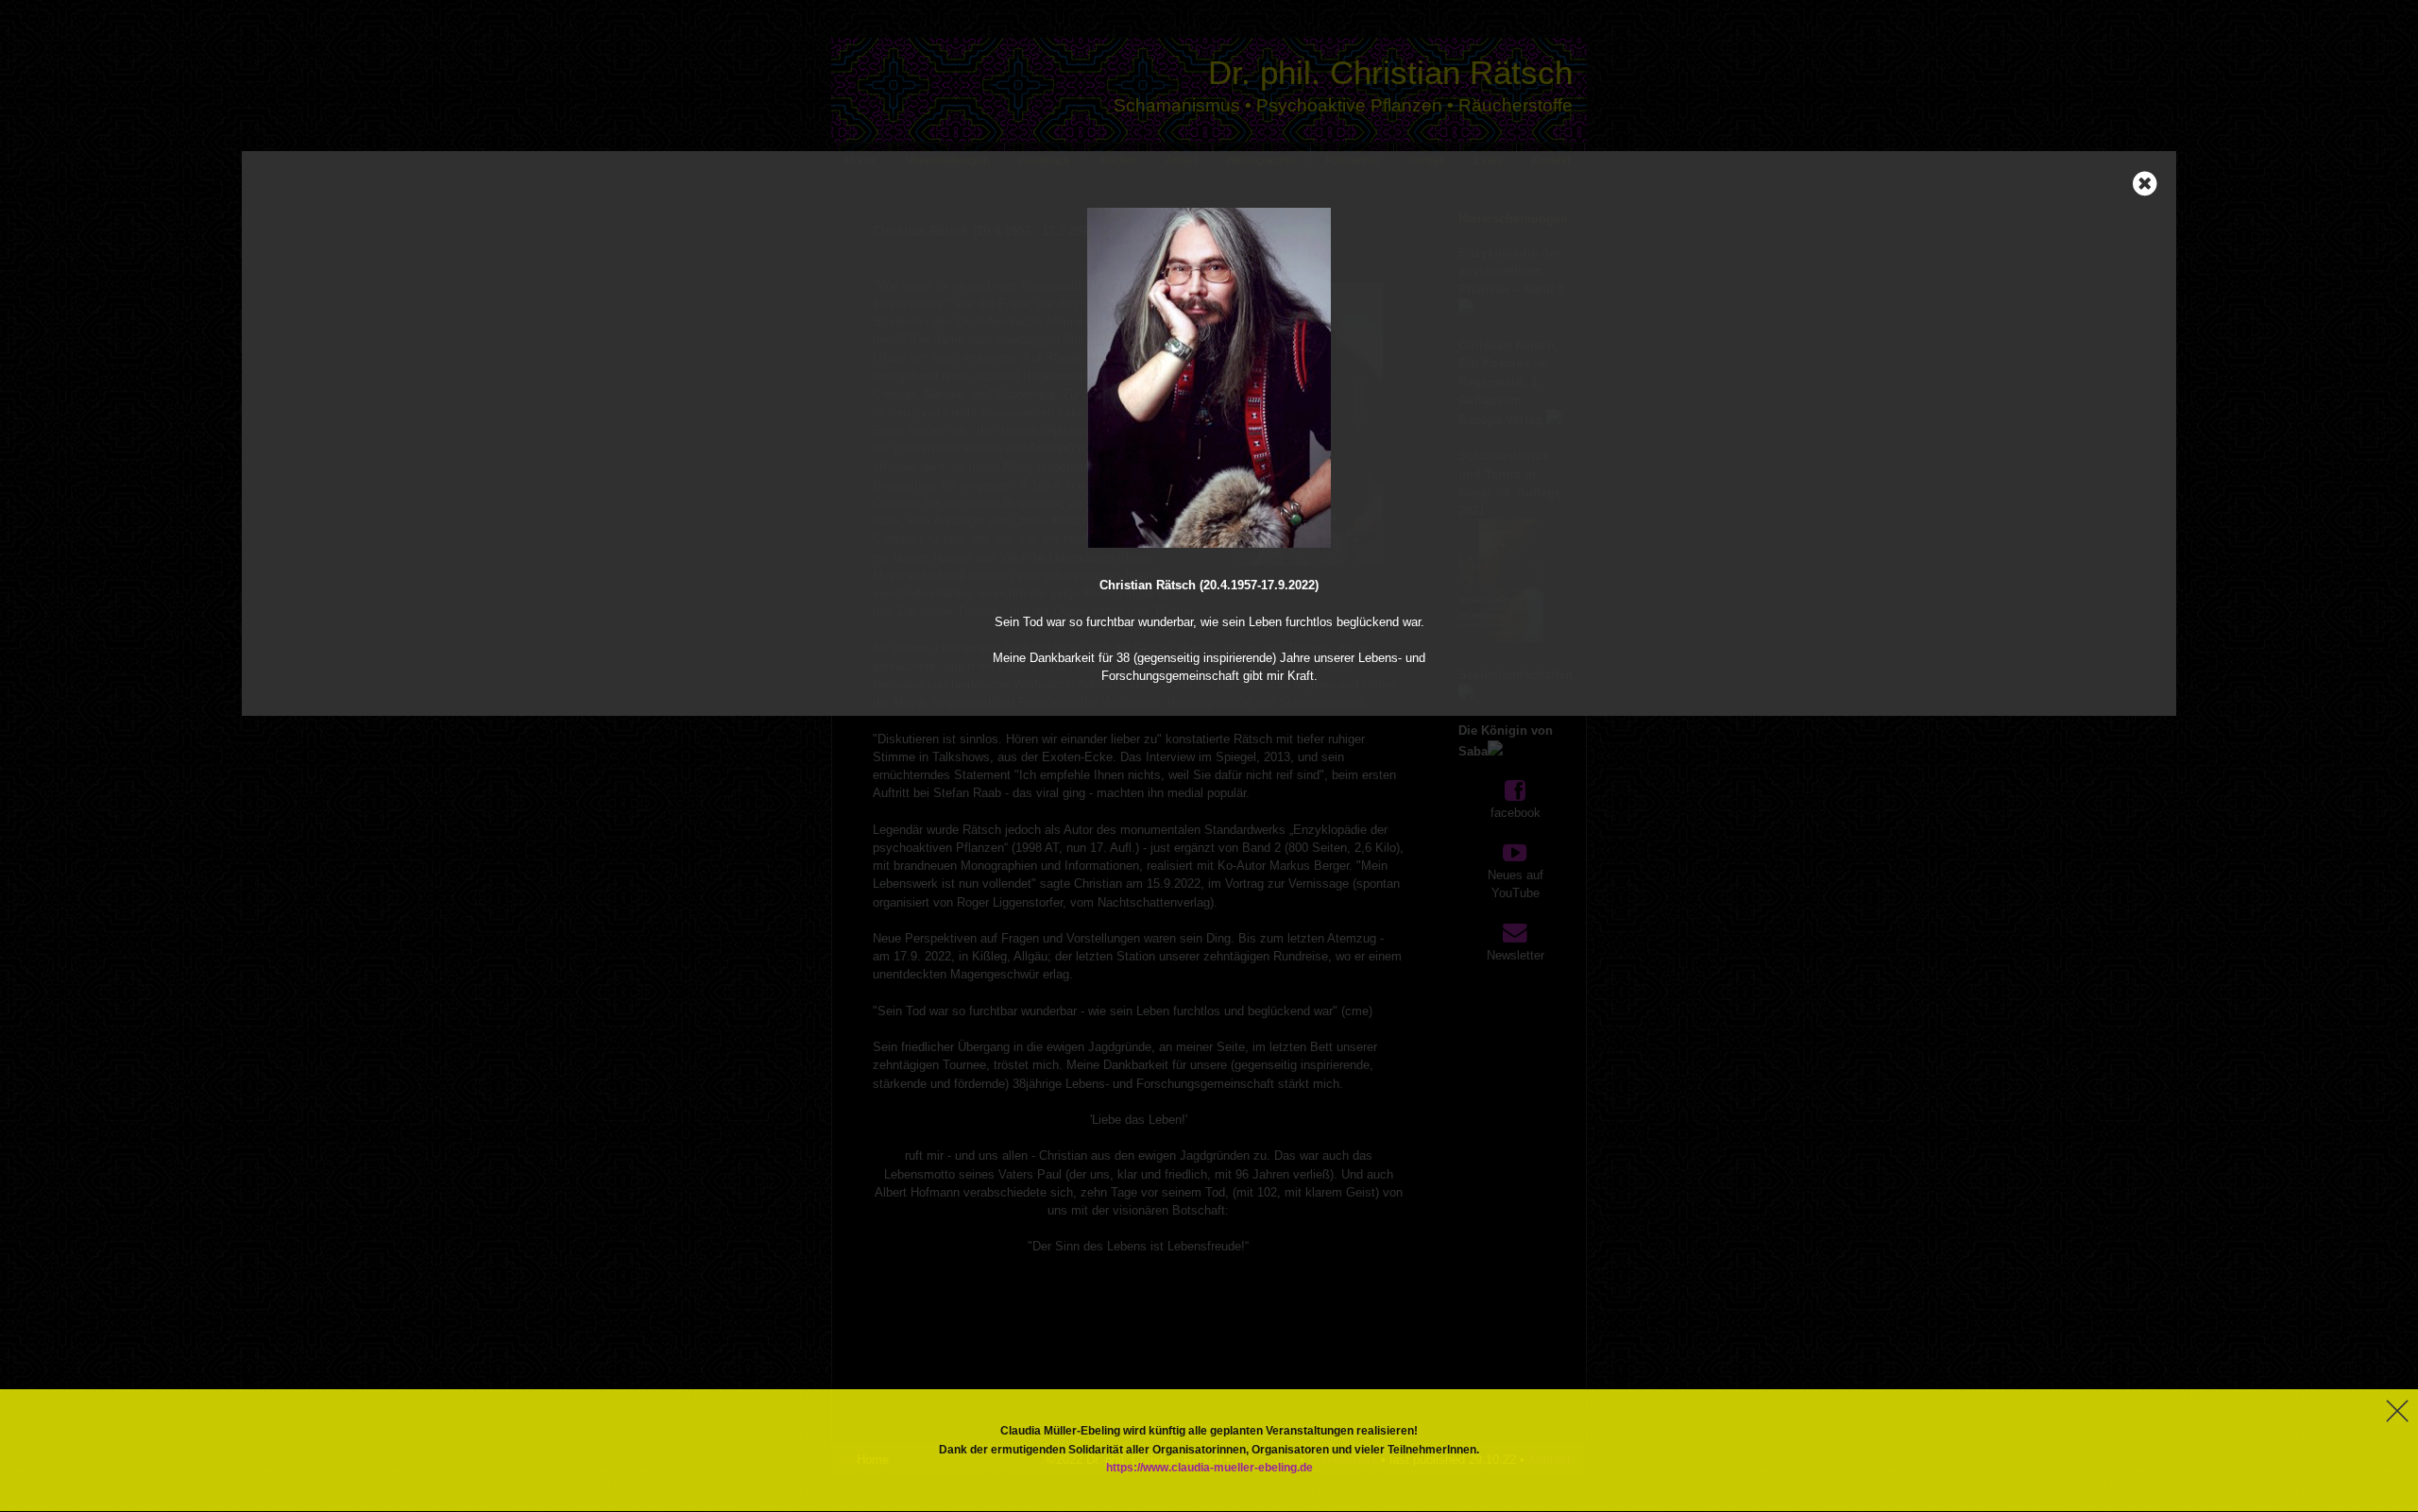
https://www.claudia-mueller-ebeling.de (1209, 1468)
